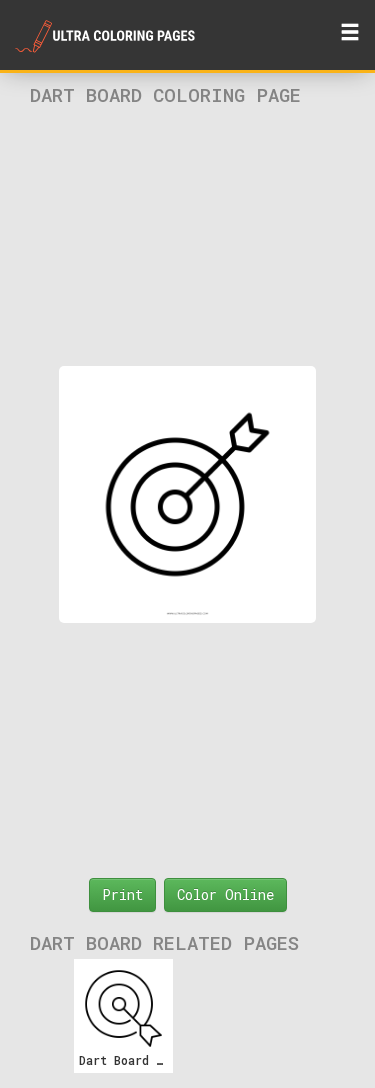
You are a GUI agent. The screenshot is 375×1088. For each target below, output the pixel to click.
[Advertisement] (188, 236)
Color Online (225, 894)
